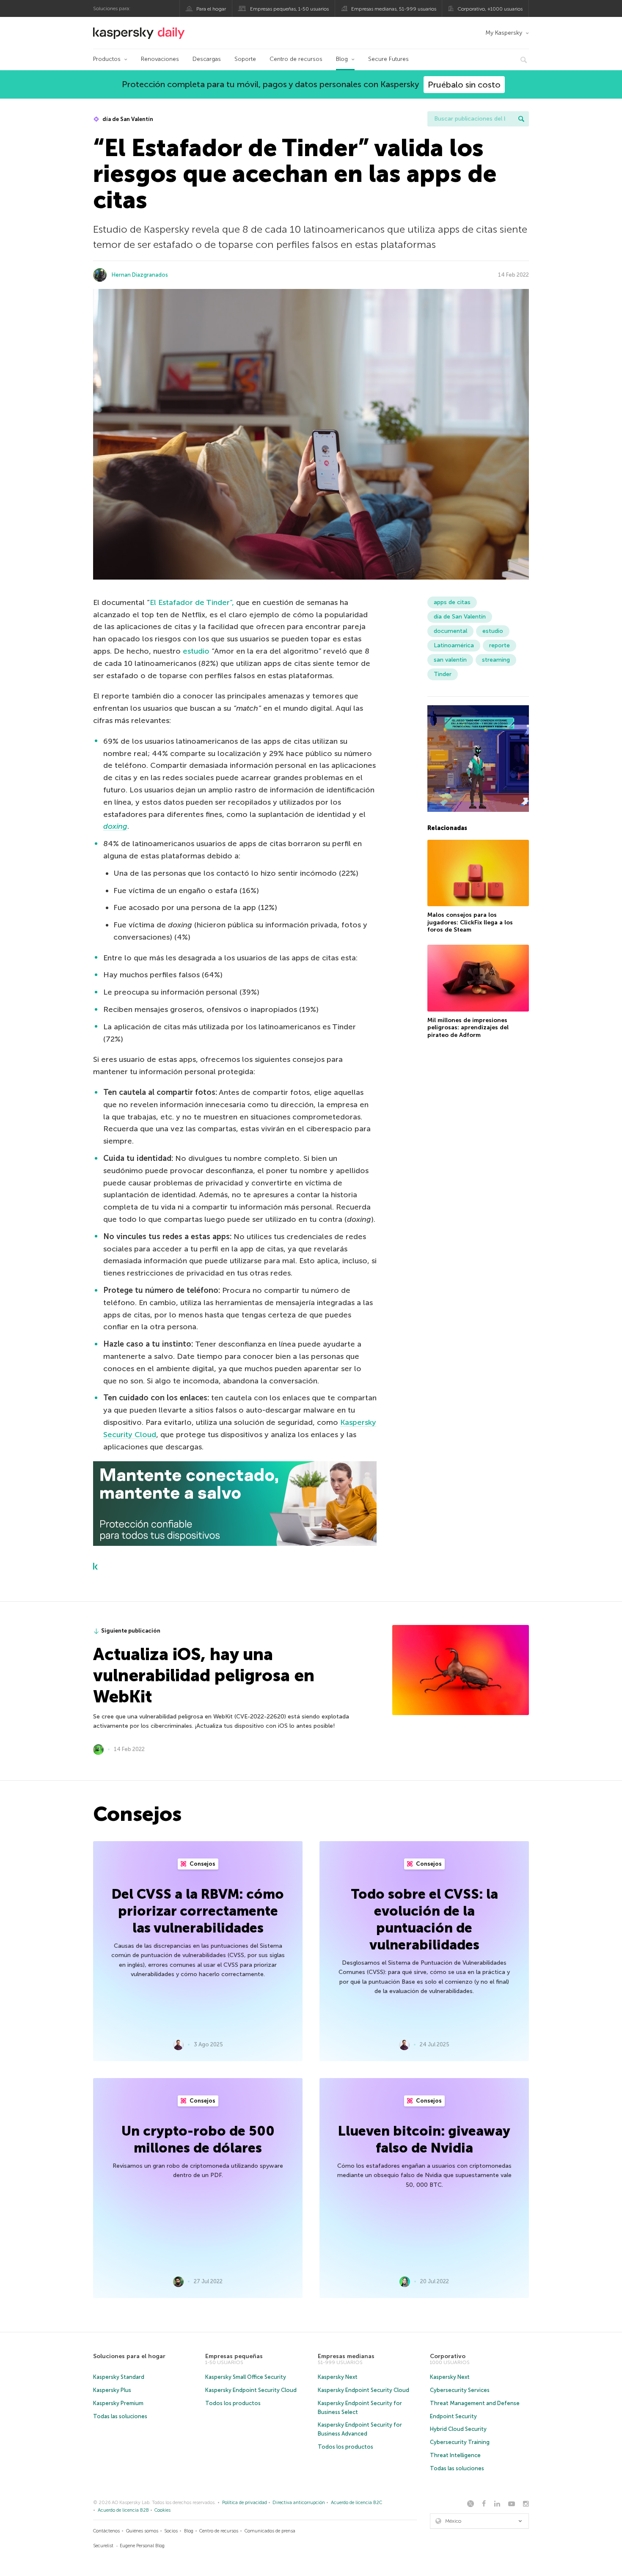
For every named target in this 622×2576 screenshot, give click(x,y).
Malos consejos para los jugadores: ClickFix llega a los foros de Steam (470, 922)
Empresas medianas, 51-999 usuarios (394, 9)
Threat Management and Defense (475, 2403)
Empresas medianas (346, 2356)
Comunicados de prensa (270, 2531)
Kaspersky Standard (119, 2377)
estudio (196, 651)
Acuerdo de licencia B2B (123, 2510)
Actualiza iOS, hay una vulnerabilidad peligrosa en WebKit (204, 1675)
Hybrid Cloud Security (458, 2429)
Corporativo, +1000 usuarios (490, 9)
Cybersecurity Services (460, 2390)
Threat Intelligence (455, 2455)
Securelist (103, 2546)
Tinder (443, 674)
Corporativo (448, 2356)
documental (450, 631)
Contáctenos (106, 2531)
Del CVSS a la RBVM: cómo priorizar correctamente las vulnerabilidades (198, 1911)
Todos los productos (233, 2403)
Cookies (162, 2510)
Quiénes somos (142, 2531)
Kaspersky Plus (112, 2390)
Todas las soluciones (120, 2416)
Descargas (207, 59)
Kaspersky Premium (118, 2403)
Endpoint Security (453, 2416)
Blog (342, 59)
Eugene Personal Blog (142, 2546)
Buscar (521, 119)
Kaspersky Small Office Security (246, 2377)
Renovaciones (160, 59)
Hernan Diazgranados (140, 275)
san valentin (450, 660)
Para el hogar (211, 9)
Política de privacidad (245, 2503)
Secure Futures (388, 59)
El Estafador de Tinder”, (192, 602)
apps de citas (452, 602)
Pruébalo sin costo (464, 85)
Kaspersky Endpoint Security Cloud (251, 2390)
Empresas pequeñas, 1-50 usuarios (289, 9)
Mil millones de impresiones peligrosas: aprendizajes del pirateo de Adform (468, 1028)
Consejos (202, 1864)
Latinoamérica (454, 645)
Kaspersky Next (338, 2377)
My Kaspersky (504, 33)
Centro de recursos (296, 59)
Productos (107, 59)
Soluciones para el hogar (129, 2356)
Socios (171, 2531)
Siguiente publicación (131, 1631)
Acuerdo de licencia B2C (356, 2503)
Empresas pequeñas (234, 2356)
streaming (496, 660)
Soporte (245, 59)
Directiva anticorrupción (299, 2503)
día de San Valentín (127, 119)
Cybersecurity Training (460, 2442)
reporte (500, 645)
